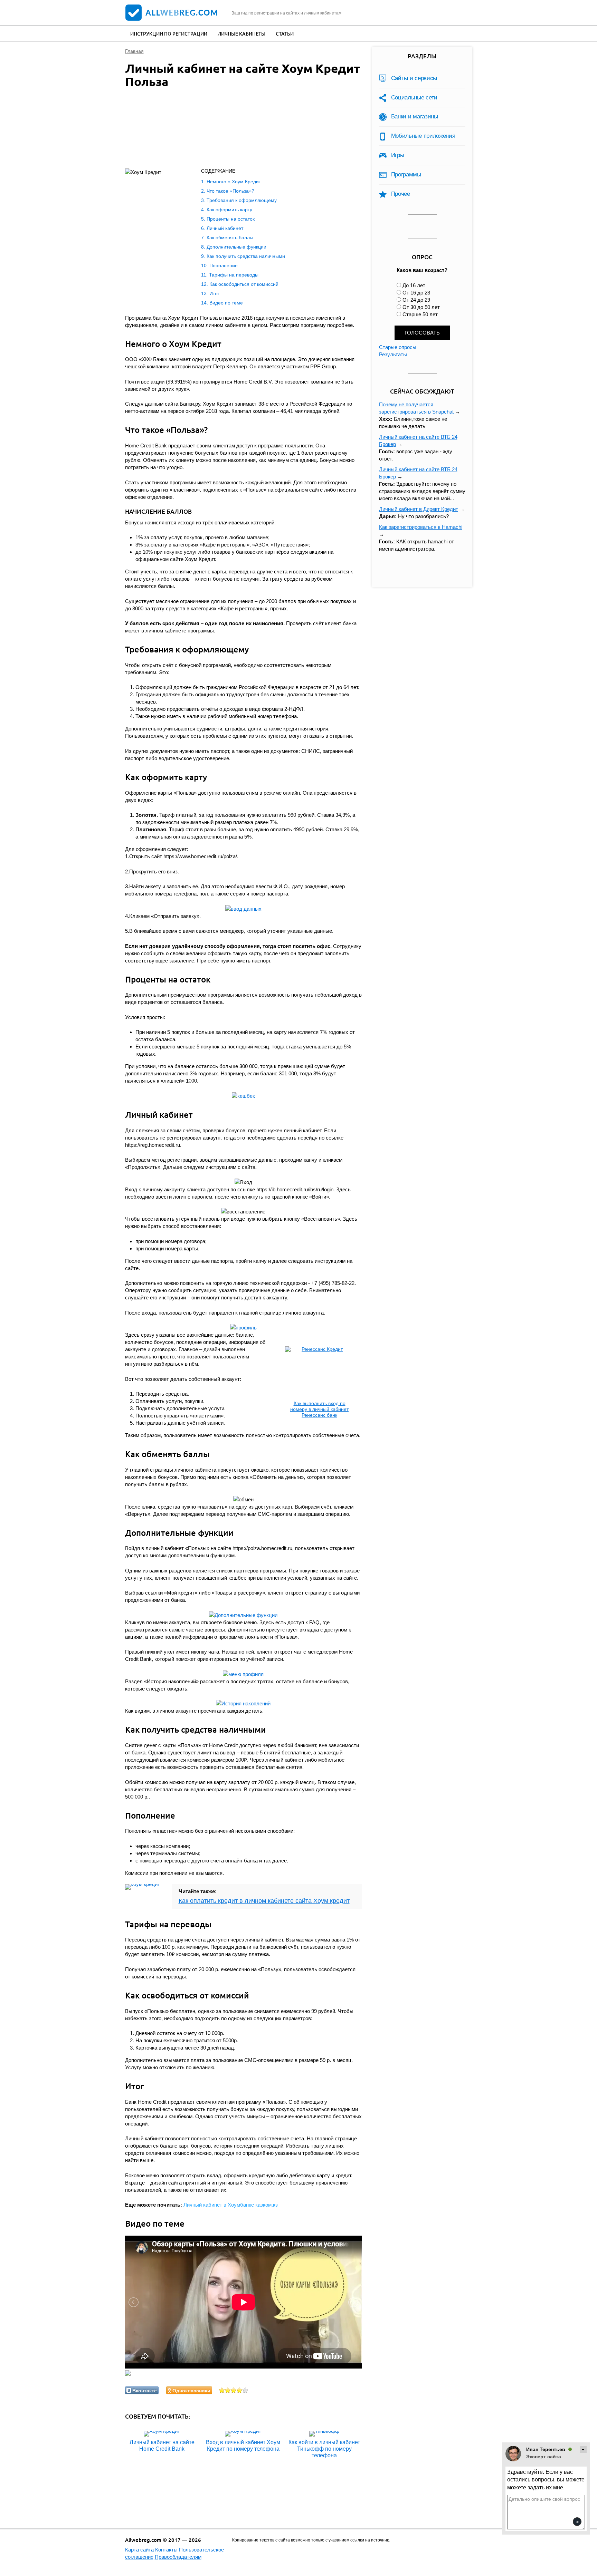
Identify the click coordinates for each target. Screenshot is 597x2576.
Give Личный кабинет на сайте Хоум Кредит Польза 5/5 (245, 2390)
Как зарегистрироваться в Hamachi (421, 527)
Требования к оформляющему (242, 200)
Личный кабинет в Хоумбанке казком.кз (231, 2205)
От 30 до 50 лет (421, 307)
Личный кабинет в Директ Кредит (419, 509)
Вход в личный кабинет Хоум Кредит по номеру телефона (243, 2446)
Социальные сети (414, 98)
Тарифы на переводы (234, 275)
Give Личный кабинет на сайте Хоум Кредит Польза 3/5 (234, 2390)
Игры (398, 155)
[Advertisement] (236, 130)
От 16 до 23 (416, 293)
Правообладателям (178, 2557)
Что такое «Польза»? (230, 191)
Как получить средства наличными (246, 256)
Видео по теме (226, 303)
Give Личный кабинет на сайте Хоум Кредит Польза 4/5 (240, 2390)
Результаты (393, 354)
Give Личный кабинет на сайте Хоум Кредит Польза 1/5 (222, 2390)
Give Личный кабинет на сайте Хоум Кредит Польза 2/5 (228, 2390)
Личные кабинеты (241, 34)
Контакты (166, 2550)
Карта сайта (139, 2550)
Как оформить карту (229, 210)
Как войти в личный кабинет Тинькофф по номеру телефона (324, 2449)
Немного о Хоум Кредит (234, 182)
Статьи (285, 34)
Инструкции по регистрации (169, 34)
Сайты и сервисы (414, 78)
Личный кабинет (225, 228)
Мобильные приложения (423, 136)
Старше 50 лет (420, 314)
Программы (406, 175)
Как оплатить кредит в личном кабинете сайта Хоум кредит (264, 1901)
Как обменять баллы (230, 238)
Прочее (401, 194)
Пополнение (224, 265)
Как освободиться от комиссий (244, 284)
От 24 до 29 (416, 300)
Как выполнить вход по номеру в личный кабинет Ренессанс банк (319, 1409)
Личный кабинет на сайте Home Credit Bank (162, 2446)
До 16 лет (414, 285)
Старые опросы (398, 347)
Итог (214, 293)
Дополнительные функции (236, 247)
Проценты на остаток (231, 219)
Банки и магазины (415, 117)
